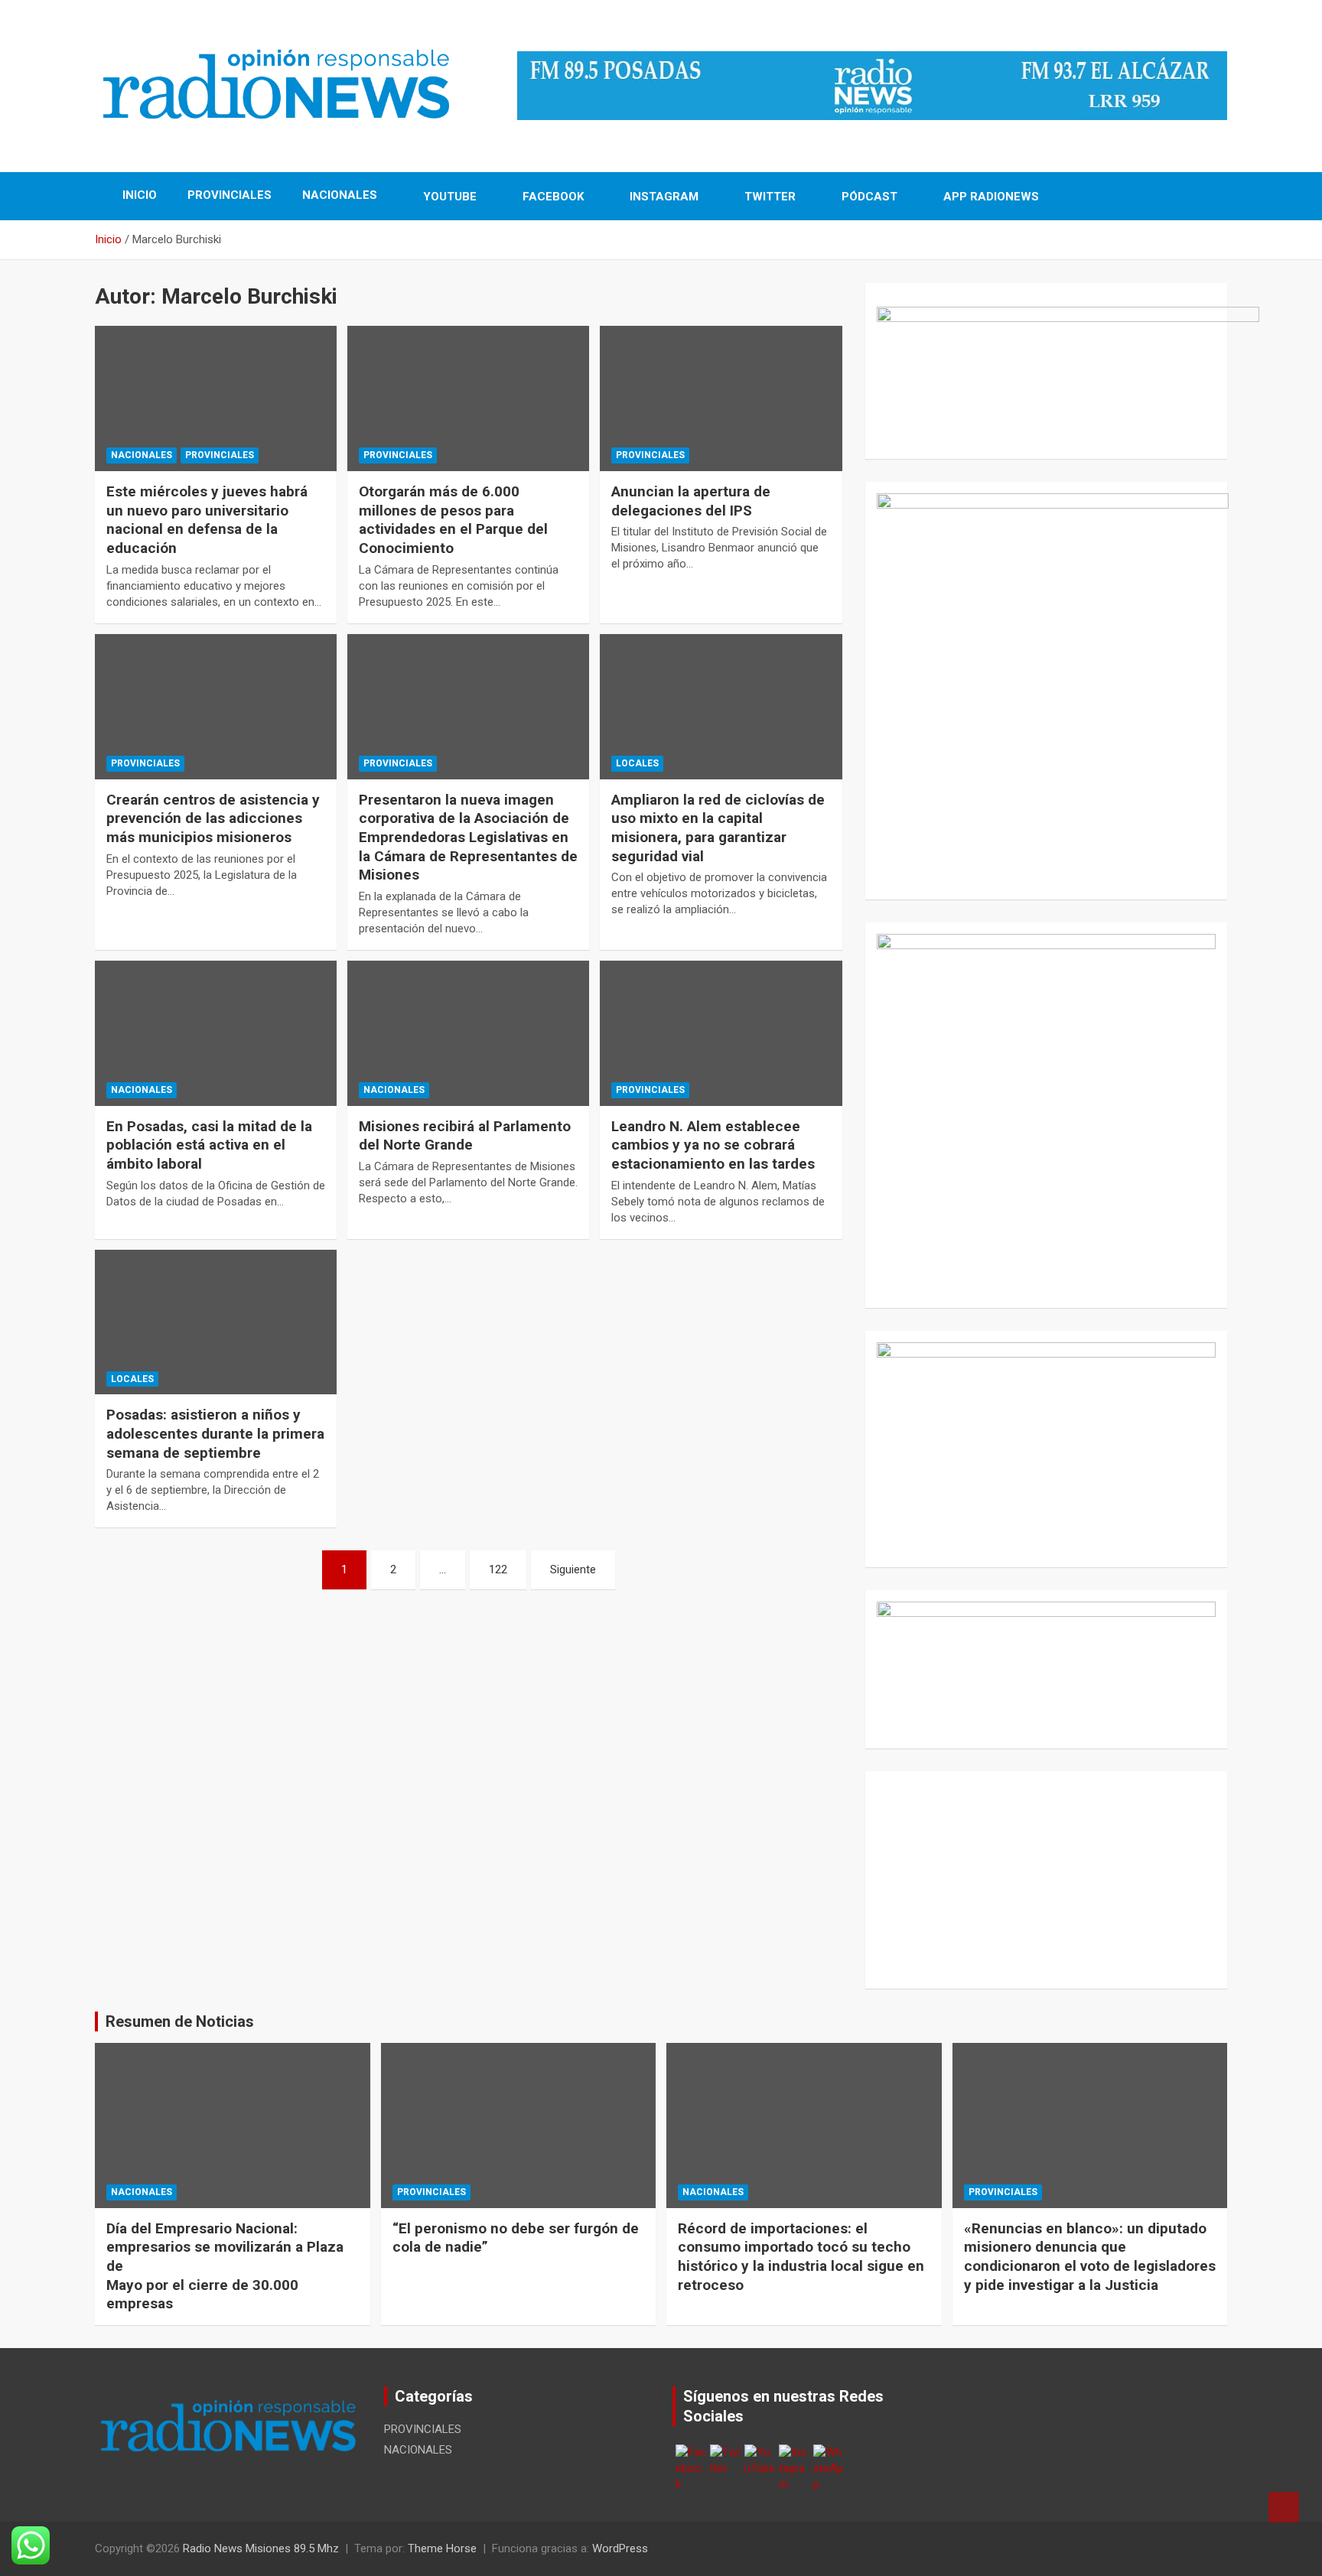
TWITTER (768, 197)
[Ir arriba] (1284, 2507)
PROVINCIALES (230, 195)
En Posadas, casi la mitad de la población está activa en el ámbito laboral (209, 1145)
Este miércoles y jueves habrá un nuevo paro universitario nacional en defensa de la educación (207, 520)
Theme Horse (442, 2548)
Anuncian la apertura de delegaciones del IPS (691, 501)
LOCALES (637, 763)
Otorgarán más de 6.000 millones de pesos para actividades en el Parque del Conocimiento (453, 520)
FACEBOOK (552, 197)
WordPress (620, 2548)
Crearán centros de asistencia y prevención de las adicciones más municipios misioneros (213, 818)
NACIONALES (340, 195)
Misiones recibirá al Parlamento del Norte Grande (465, 1136)
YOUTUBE (448, 197)
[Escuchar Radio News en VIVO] (1046, 366)
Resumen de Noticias (180, 2021)
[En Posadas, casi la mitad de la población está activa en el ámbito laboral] (216, 1033)
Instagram (663, 197)
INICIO (138, 195)
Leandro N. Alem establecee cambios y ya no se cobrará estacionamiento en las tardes (713, 1145)
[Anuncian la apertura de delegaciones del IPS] (721, 399)
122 (498, 1569)
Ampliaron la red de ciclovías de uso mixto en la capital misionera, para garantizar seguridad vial (718, 828)
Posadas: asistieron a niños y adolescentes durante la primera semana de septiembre (215, 1433)
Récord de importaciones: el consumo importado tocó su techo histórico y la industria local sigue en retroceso (801, 2257)
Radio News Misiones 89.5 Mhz (261, 2548)
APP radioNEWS (990, 197)
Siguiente (573, 1569)
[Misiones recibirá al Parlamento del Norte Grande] (468, 1033)
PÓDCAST (868, 197)
